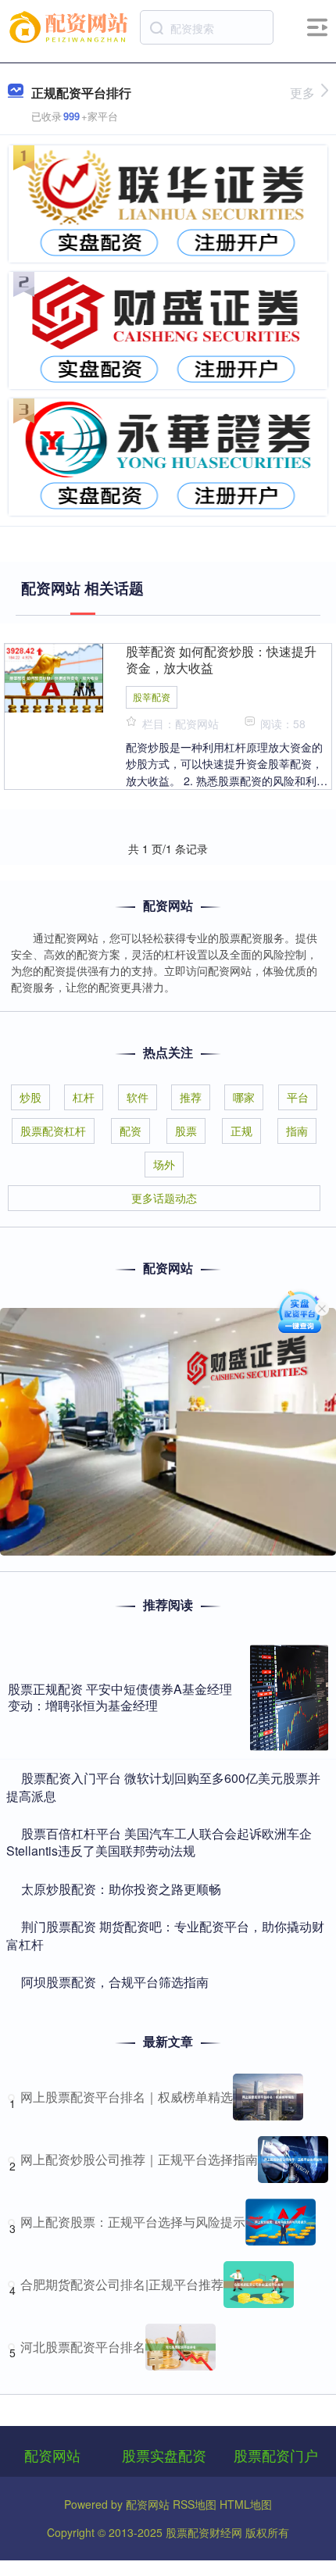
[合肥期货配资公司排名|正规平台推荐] (259, 2285)
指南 (297, 1131)
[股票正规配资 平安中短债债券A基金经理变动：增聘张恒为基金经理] (289, 1698)
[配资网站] (71, 26)
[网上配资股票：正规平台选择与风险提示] (281, 2222)
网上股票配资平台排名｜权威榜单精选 (127, 2097)
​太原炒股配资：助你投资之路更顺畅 (121, 1889)
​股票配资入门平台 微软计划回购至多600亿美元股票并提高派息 (163, 1786)
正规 (241, 1131)
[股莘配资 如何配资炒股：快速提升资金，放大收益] (54, 677)
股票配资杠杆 (53, 1131)
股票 (186, 1131)
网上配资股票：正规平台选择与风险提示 (133, 2222)
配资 (130, 1131)
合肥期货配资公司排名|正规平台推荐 (122, 2284)
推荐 (191, 1097)
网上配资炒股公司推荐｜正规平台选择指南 (139, 2159)
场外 (164, 1164)
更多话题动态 (164, 1198)
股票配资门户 (276, 2455)
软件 (138, 1097)
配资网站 (52, 2455)
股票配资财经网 (204, 2532)
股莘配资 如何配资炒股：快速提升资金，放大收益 (221, 659)
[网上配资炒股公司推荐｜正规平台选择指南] (293, 2160)
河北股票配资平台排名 (83, 2347)
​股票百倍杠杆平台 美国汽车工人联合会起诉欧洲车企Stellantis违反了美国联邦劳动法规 (159, 1842)
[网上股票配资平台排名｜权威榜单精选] (268, 2097)
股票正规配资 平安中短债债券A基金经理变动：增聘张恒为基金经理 (120, 1697)
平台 (298, 1097)
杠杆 (84, 1097)
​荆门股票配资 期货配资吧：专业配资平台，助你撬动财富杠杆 (165, 1935)
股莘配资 (152, 697)
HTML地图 (246, 2504)
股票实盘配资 (164, 2455)
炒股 (30, 1097)
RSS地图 (195, 2504)
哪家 (244, 1097)
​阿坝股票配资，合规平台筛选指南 (115, 1982)
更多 (302, 93)
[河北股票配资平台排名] (181, 2347)
